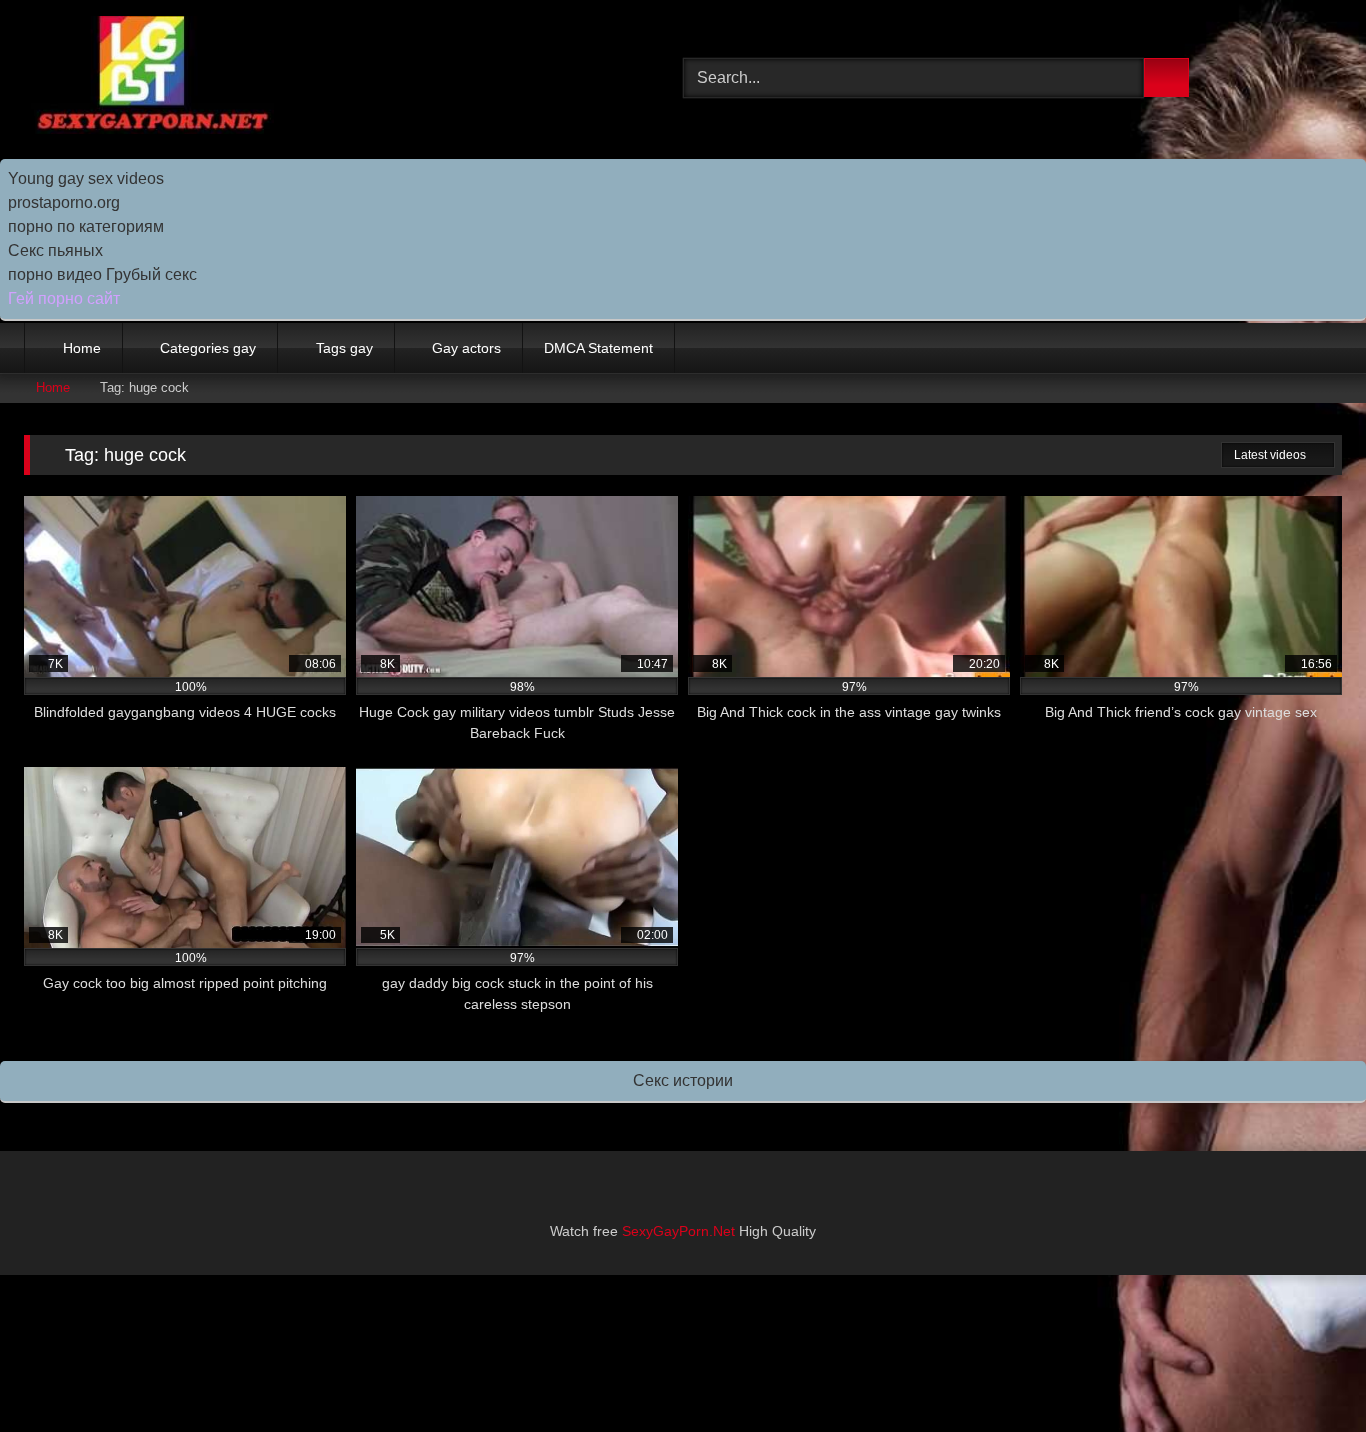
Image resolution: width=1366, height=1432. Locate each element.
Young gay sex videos (86, 178)
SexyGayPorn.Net (678, 1231)
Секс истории (683, 1080)
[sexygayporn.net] (149, 78)
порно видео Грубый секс (102, 274)
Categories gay (208, 348)
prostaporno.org (64, 202)
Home (82, 348)
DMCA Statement (598, 348)
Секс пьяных (55, 250)
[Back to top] (1306, 1372)
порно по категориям (86, 226)
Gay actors (466, 348)
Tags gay (344, 348)
